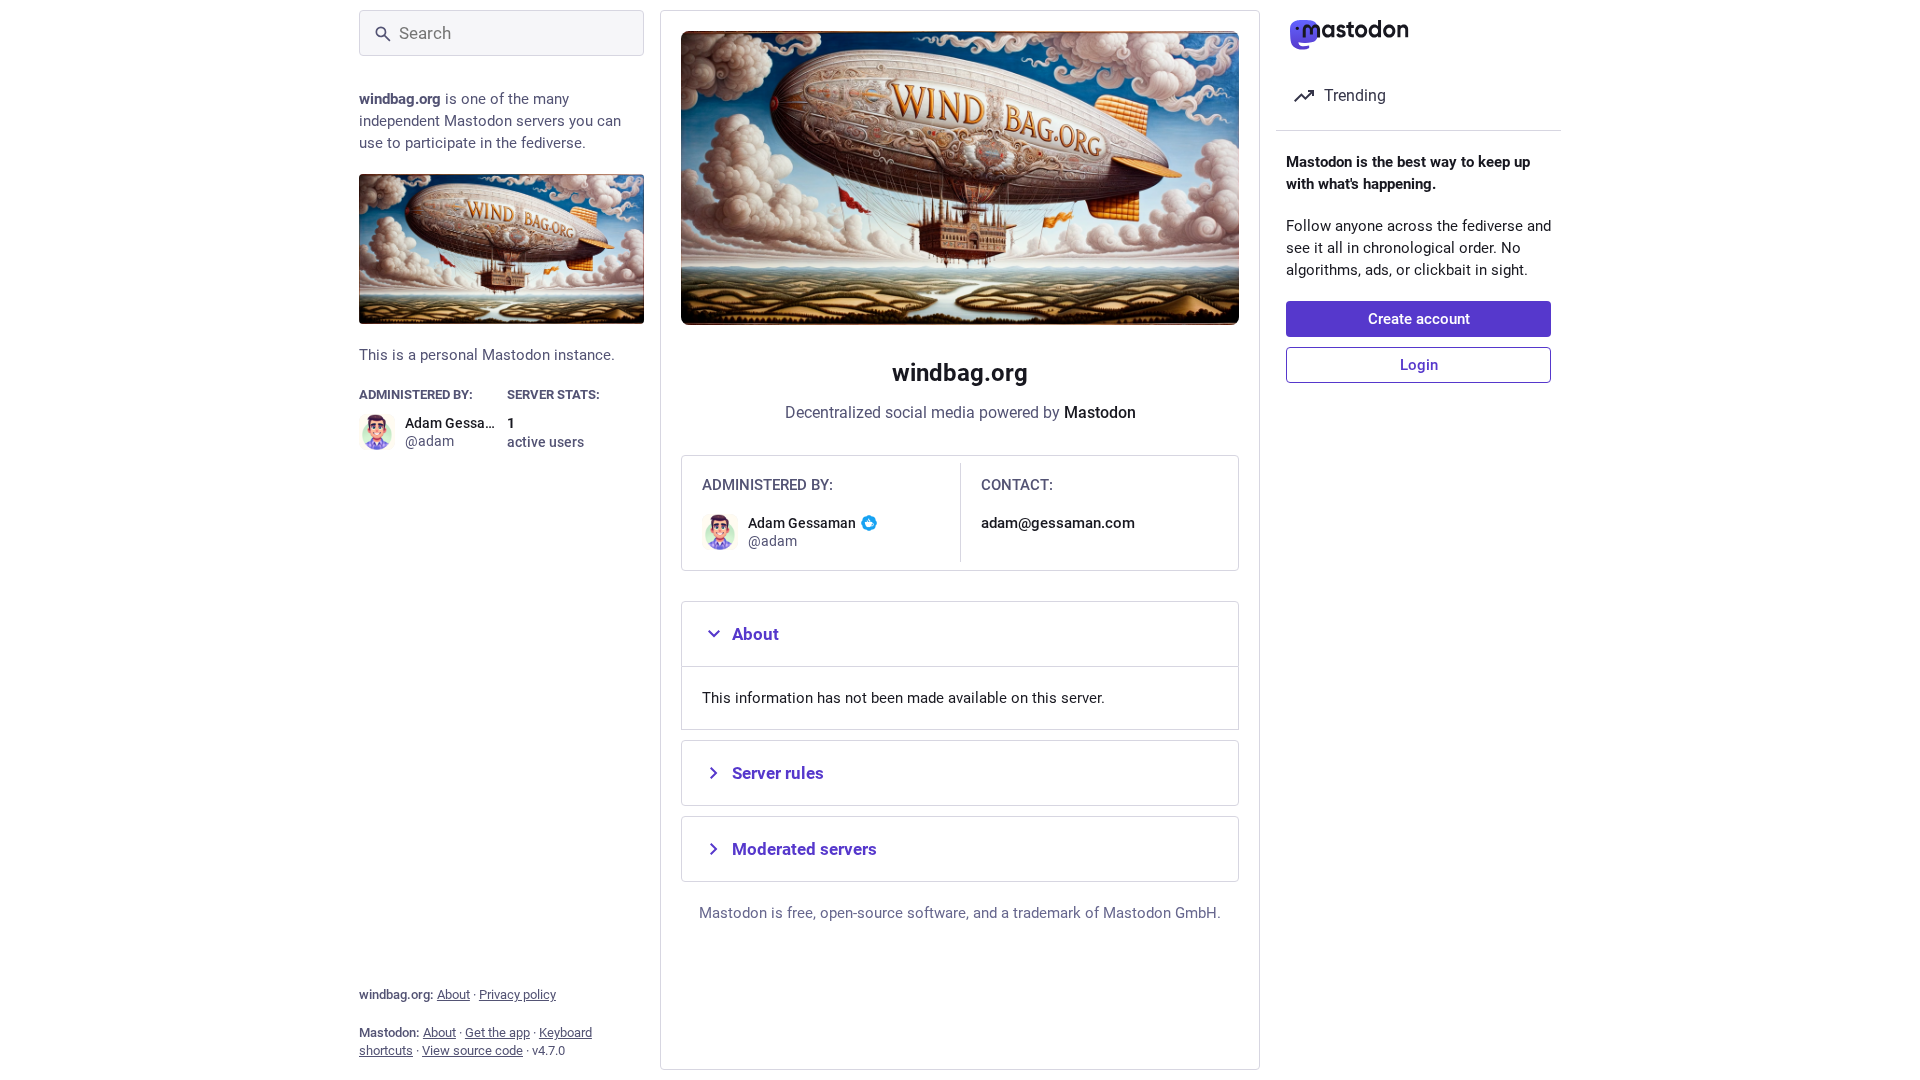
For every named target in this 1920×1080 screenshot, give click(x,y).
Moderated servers (804, 849)
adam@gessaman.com (1058, 523)
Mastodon (1100, 412)
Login (1419, 365)
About (453, 994)
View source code (472, 1050)
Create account (1419, 319)
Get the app (497, 1032)
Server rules (778, 773)
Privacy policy (517, 994)
